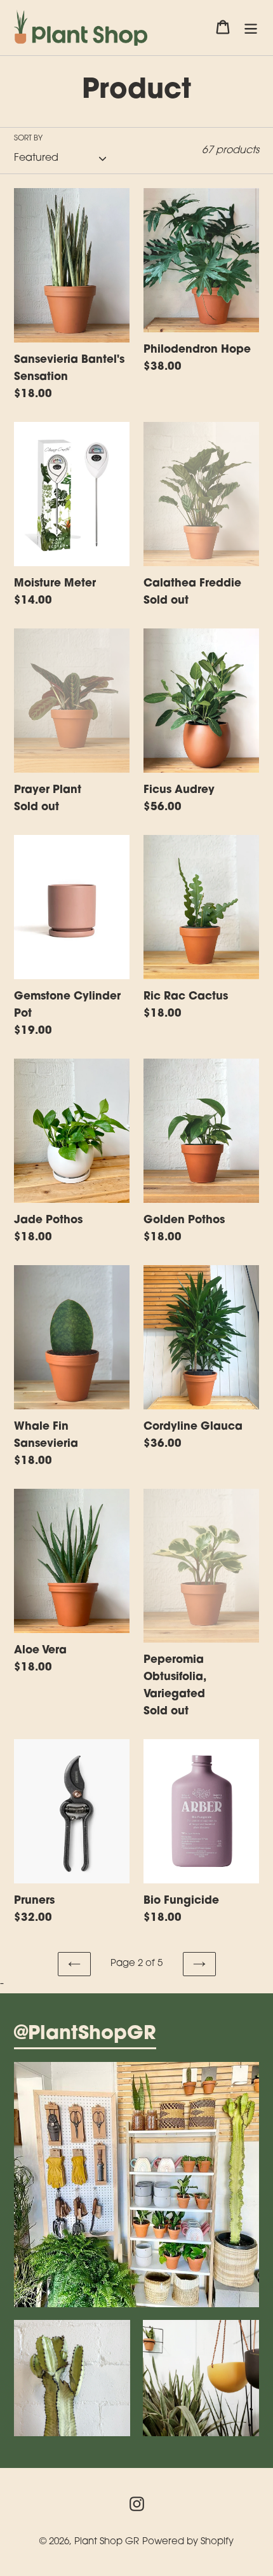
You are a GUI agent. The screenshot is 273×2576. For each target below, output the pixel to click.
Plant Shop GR (107, 2542)
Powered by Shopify (188, 2542)
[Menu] (251, 28)
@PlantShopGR (85, 2035)
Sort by (28, 139)
